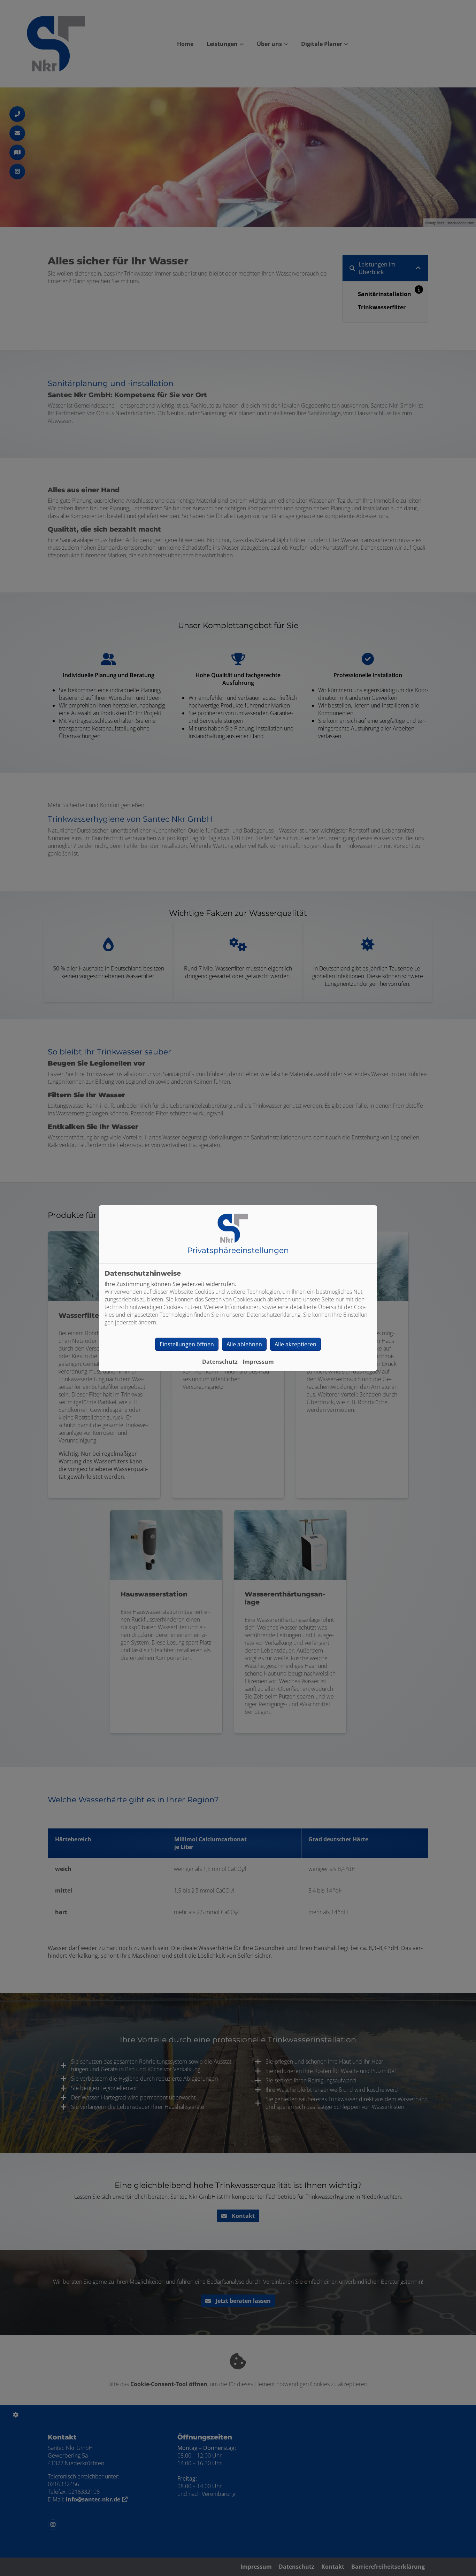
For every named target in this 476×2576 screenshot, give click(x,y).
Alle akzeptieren (295, 1344)
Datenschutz (220, 1362)
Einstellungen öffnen (187, 1344)
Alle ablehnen (244, 1344)
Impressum (258, 1362)
